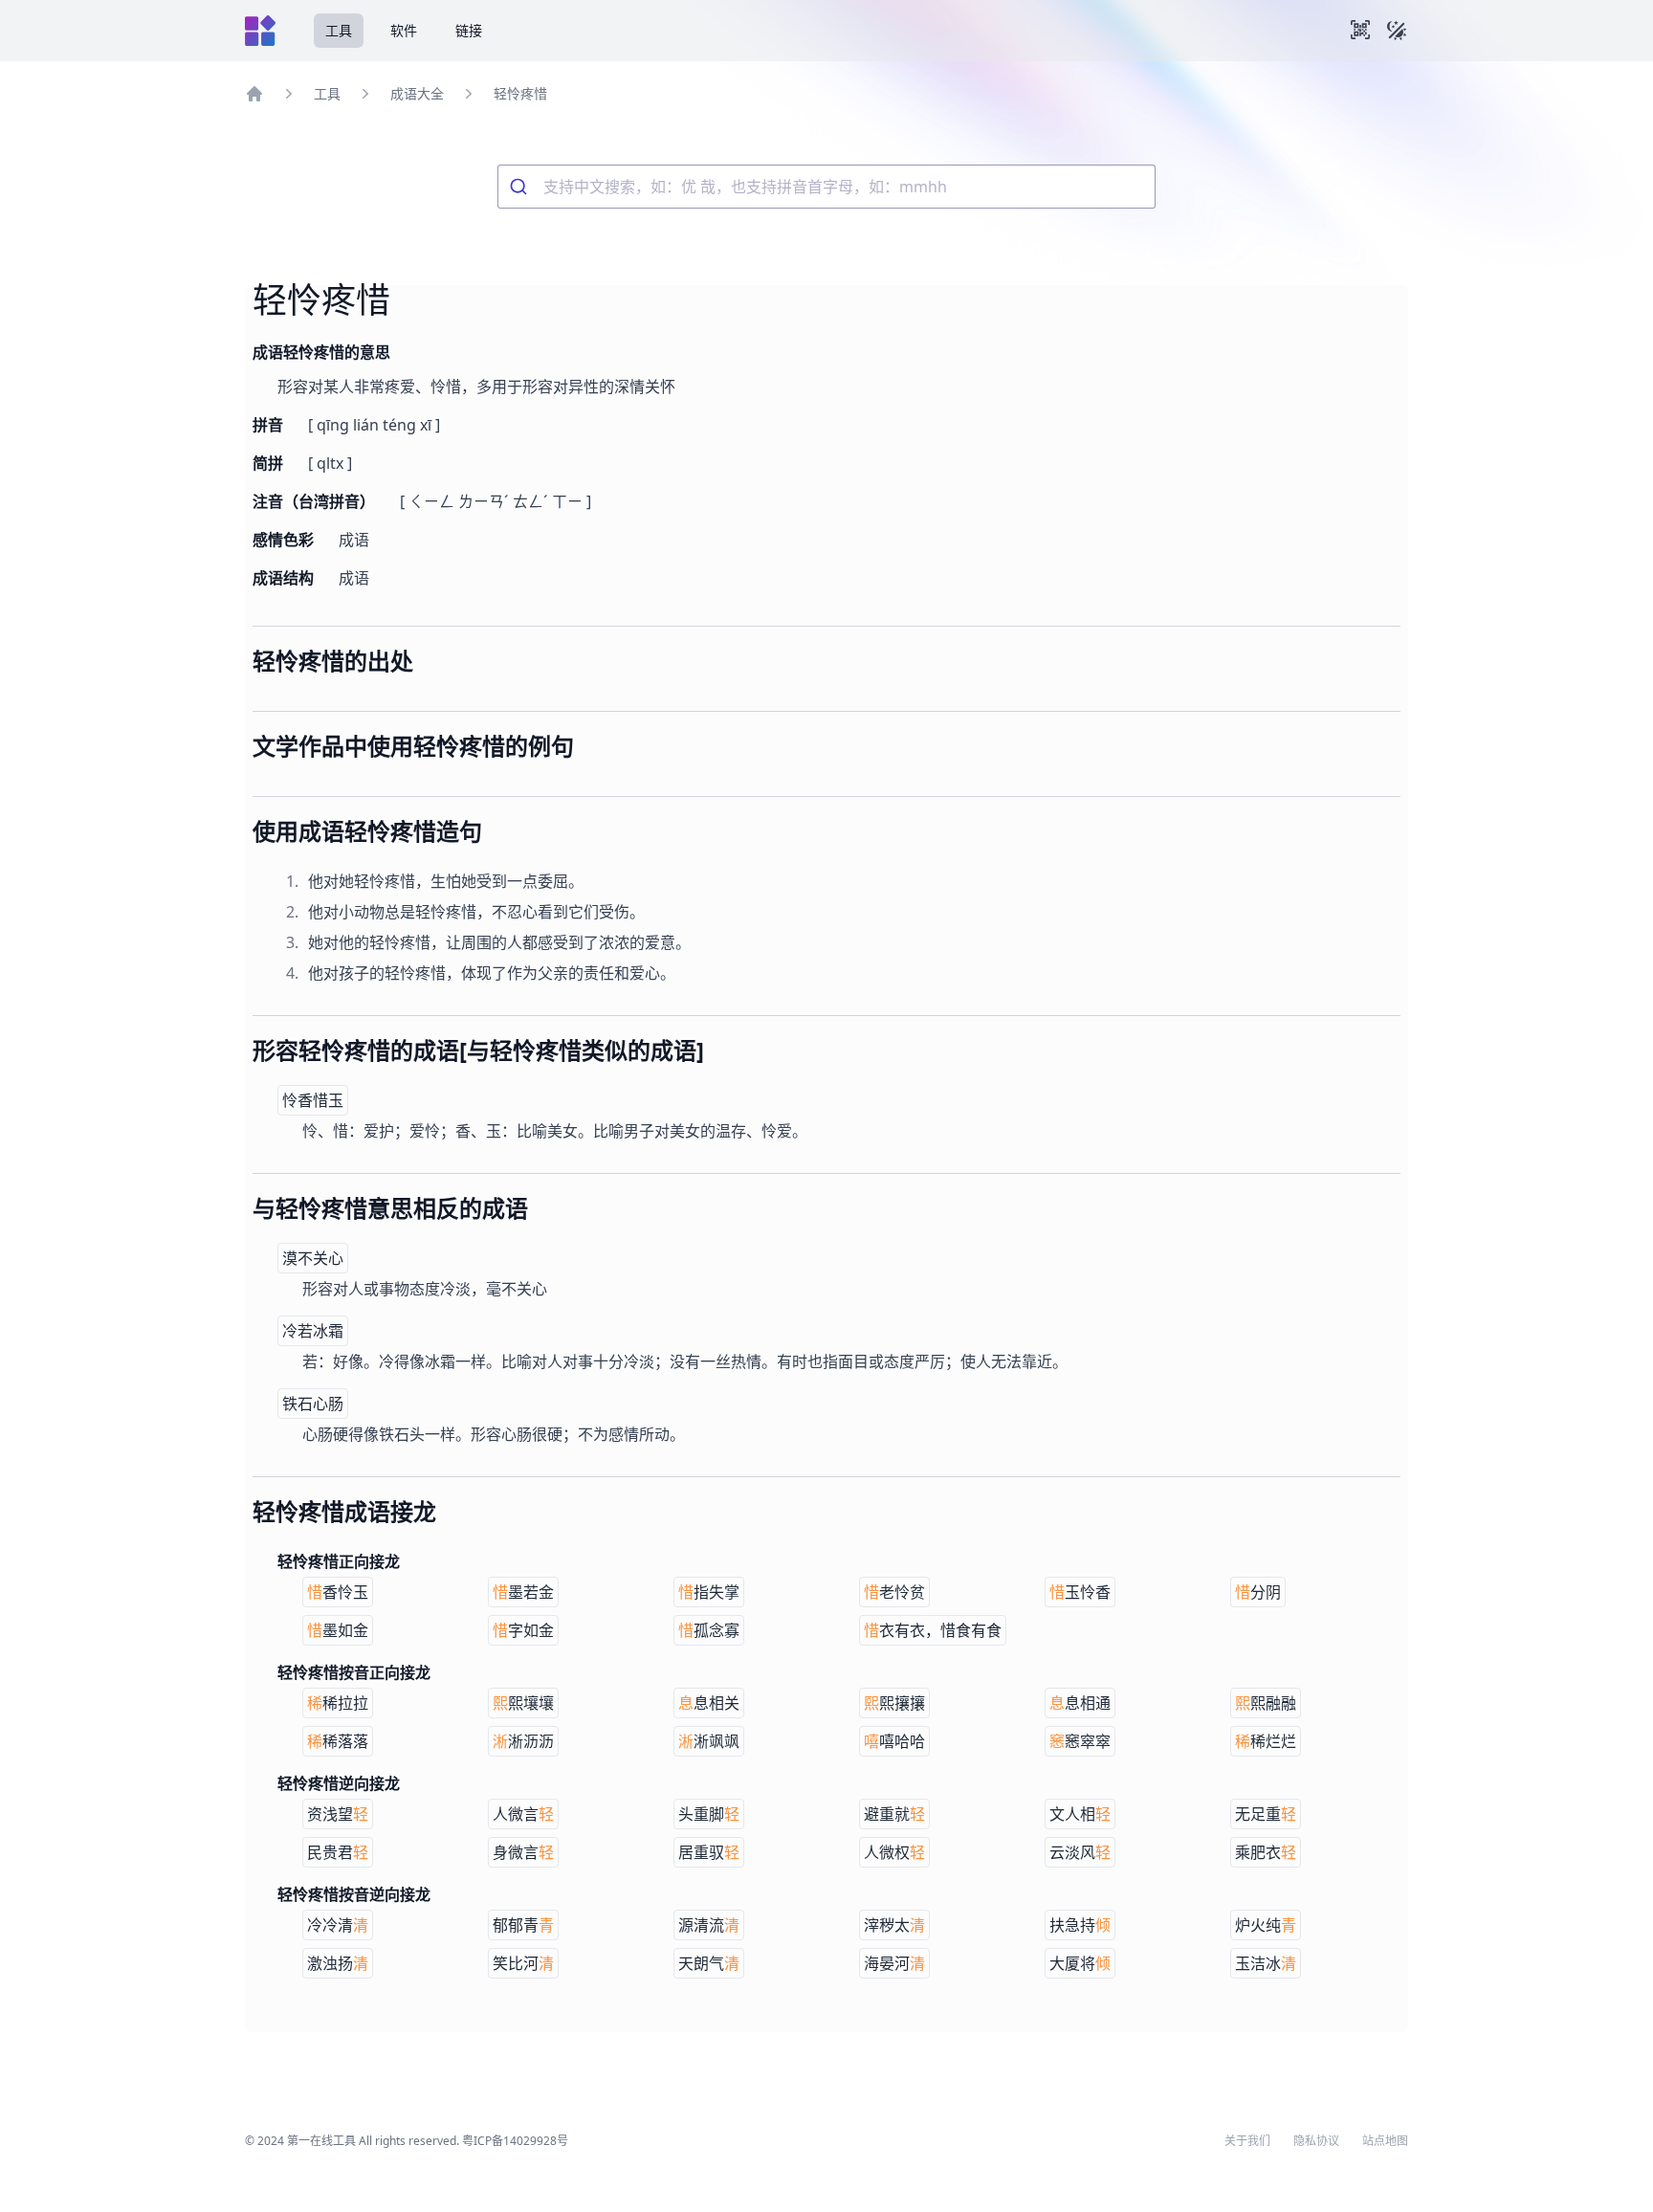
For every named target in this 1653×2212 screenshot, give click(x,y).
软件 (404, 30)
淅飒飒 (709, 1741)
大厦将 (1080, 1963)
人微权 (894, 1852)
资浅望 (338, 1814)
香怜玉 (338, 1592)
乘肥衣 (1266, 1852)
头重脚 (709, 1814)
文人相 (1080, 1814)
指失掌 (709, 1592)
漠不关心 (313, 1258)
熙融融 (1266, 1703)
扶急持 (1080, 1925)
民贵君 (338, 1852)
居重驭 (709, 1852)
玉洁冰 (1266, 1963)
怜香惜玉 (313, 1100)
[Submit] (521, 187)
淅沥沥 (523, 1741)
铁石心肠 (313, 1404)
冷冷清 (338, 1925)
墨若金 (523, 1592)
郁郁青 (523, 1925)
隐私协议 (1316, 2141)
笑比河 (523, 1963)
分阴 (1258, 1592)
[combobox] (826, 187)
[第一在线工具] (260, 31)
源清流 (709, 1925)
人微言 (523, 1814)
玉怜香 (1080, 1592)
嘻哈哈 (894, 1741)
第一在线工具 (321, 2141)
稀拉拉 (338, 1703)
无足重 (1266, 1814)
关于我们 (1247, 2141)
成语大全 (417, 93)
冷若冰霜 (313, 1331)
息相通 (1080, 1703)
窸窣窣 (1080, 1741)
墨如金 (338, 1630)
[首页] (254, 94)
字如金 (523, 1630)
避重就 (894, 1814)
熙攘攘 (894, 1703)
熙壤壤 (523, 1703)
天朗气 (709, 1963)
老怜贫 (894, 1592)
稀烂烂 (1266, 1741)
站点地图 (1385, 2141)
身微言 (523, 1852)
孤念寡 (709, 1630)
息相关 (709, 1703)
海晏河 (894, 1963)
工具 (339, 30)
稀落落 (338, 1741)
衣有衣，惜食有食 (933, 1630)
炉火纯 (1266, 1925)
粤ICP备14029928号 (515, 2141)
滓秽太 (894, 1925)
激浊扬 (338, 1963)
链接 (469, 30)
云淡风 (1080, 1852)
